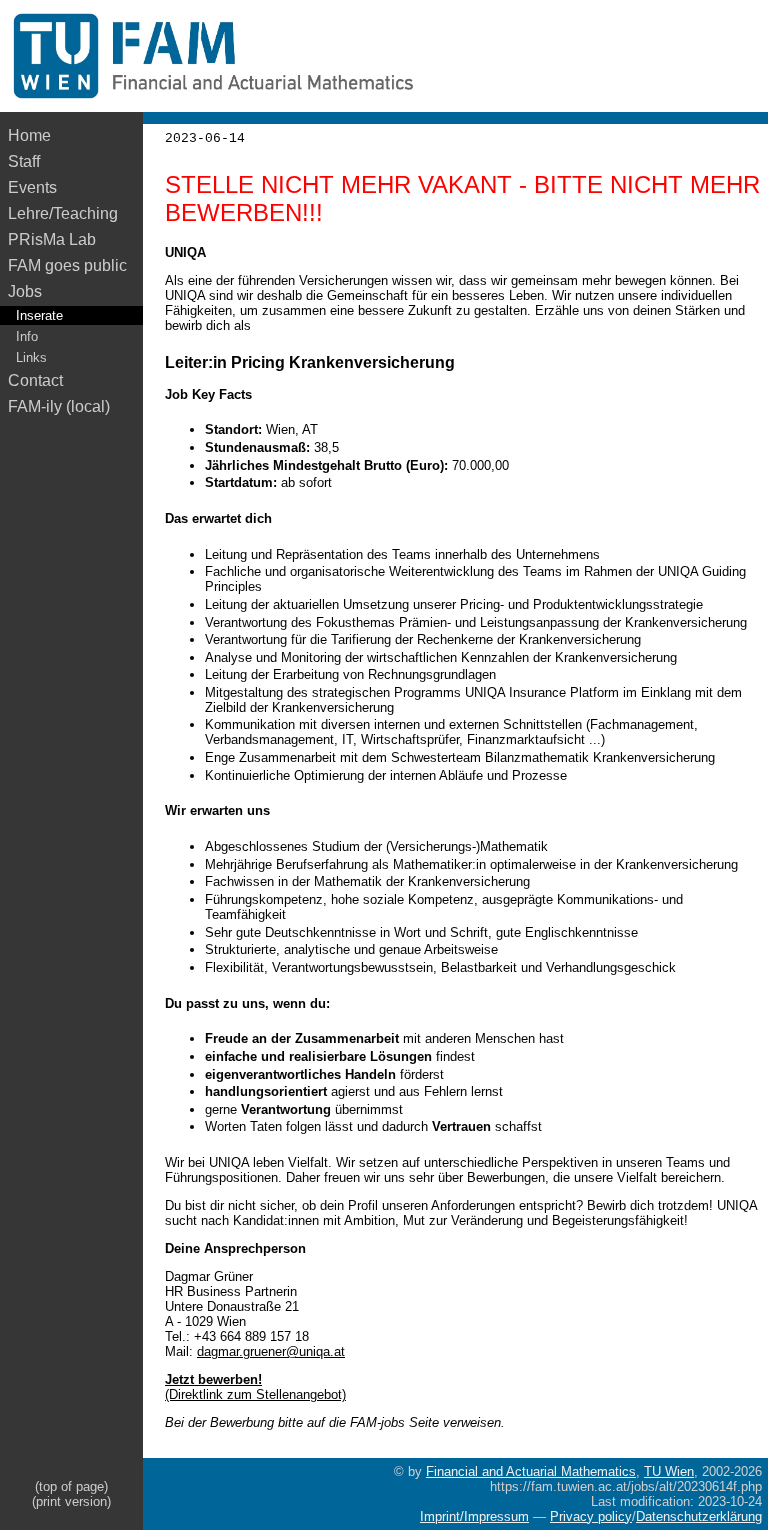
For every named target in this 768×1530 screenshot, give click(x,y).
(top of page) (71, 1486)
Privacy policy (591, 1516)
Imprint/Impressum (474, 1516)
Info (27, 336)
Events (32, 187)
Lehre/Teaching (63, 213)
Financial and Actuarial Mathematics (531, 1471)
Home (29, 135)
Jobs (25, 291)
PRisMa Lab (52, 239)
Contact (35, 380)
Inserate (39, 315)
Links (31, 357)
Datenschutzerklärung (699, 1516)
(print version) (71, 1501)
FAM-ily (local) (59, 406)
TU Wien (669, 1471)
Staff (24, 161)
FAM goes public (71, 265)
